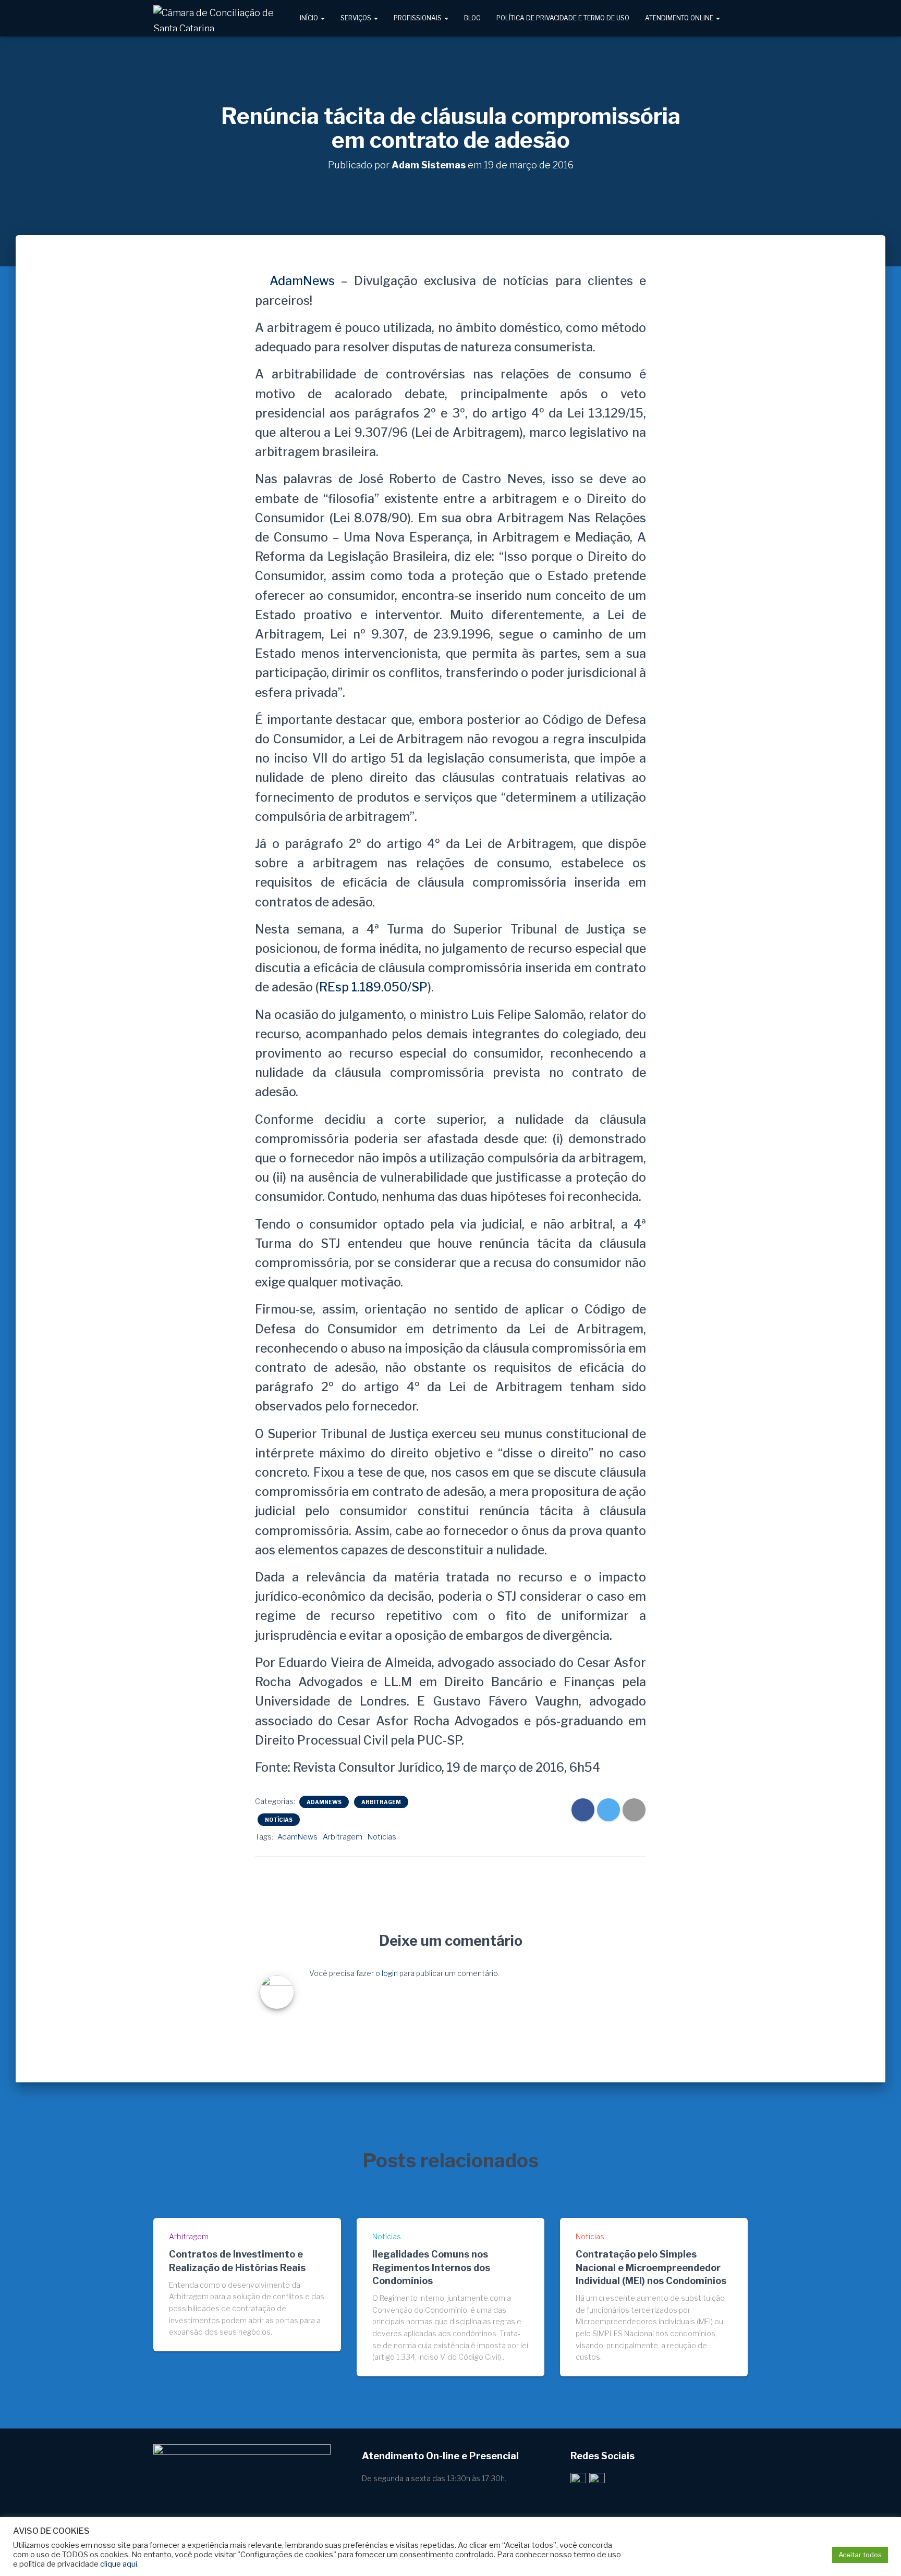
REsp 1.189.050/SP (373, 987)
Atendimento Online (680, 18)
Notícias (279, 1820)
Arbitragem (381, 1802)
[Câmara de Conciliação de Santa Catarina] (217, 18)
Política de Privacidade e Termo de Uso (563, 18)
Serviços (357, 18)
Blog (472, 18)
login (390, 1973)
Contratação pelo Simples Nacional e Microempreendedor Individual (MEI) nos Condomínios (651, 2267)
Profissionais (418, 18)
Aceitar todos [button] (860, 2555)
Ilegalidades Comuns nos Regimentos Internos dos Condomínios (431, 2267)
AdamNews (299, 281)
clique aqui (119, 2564)
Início (310, 18)
